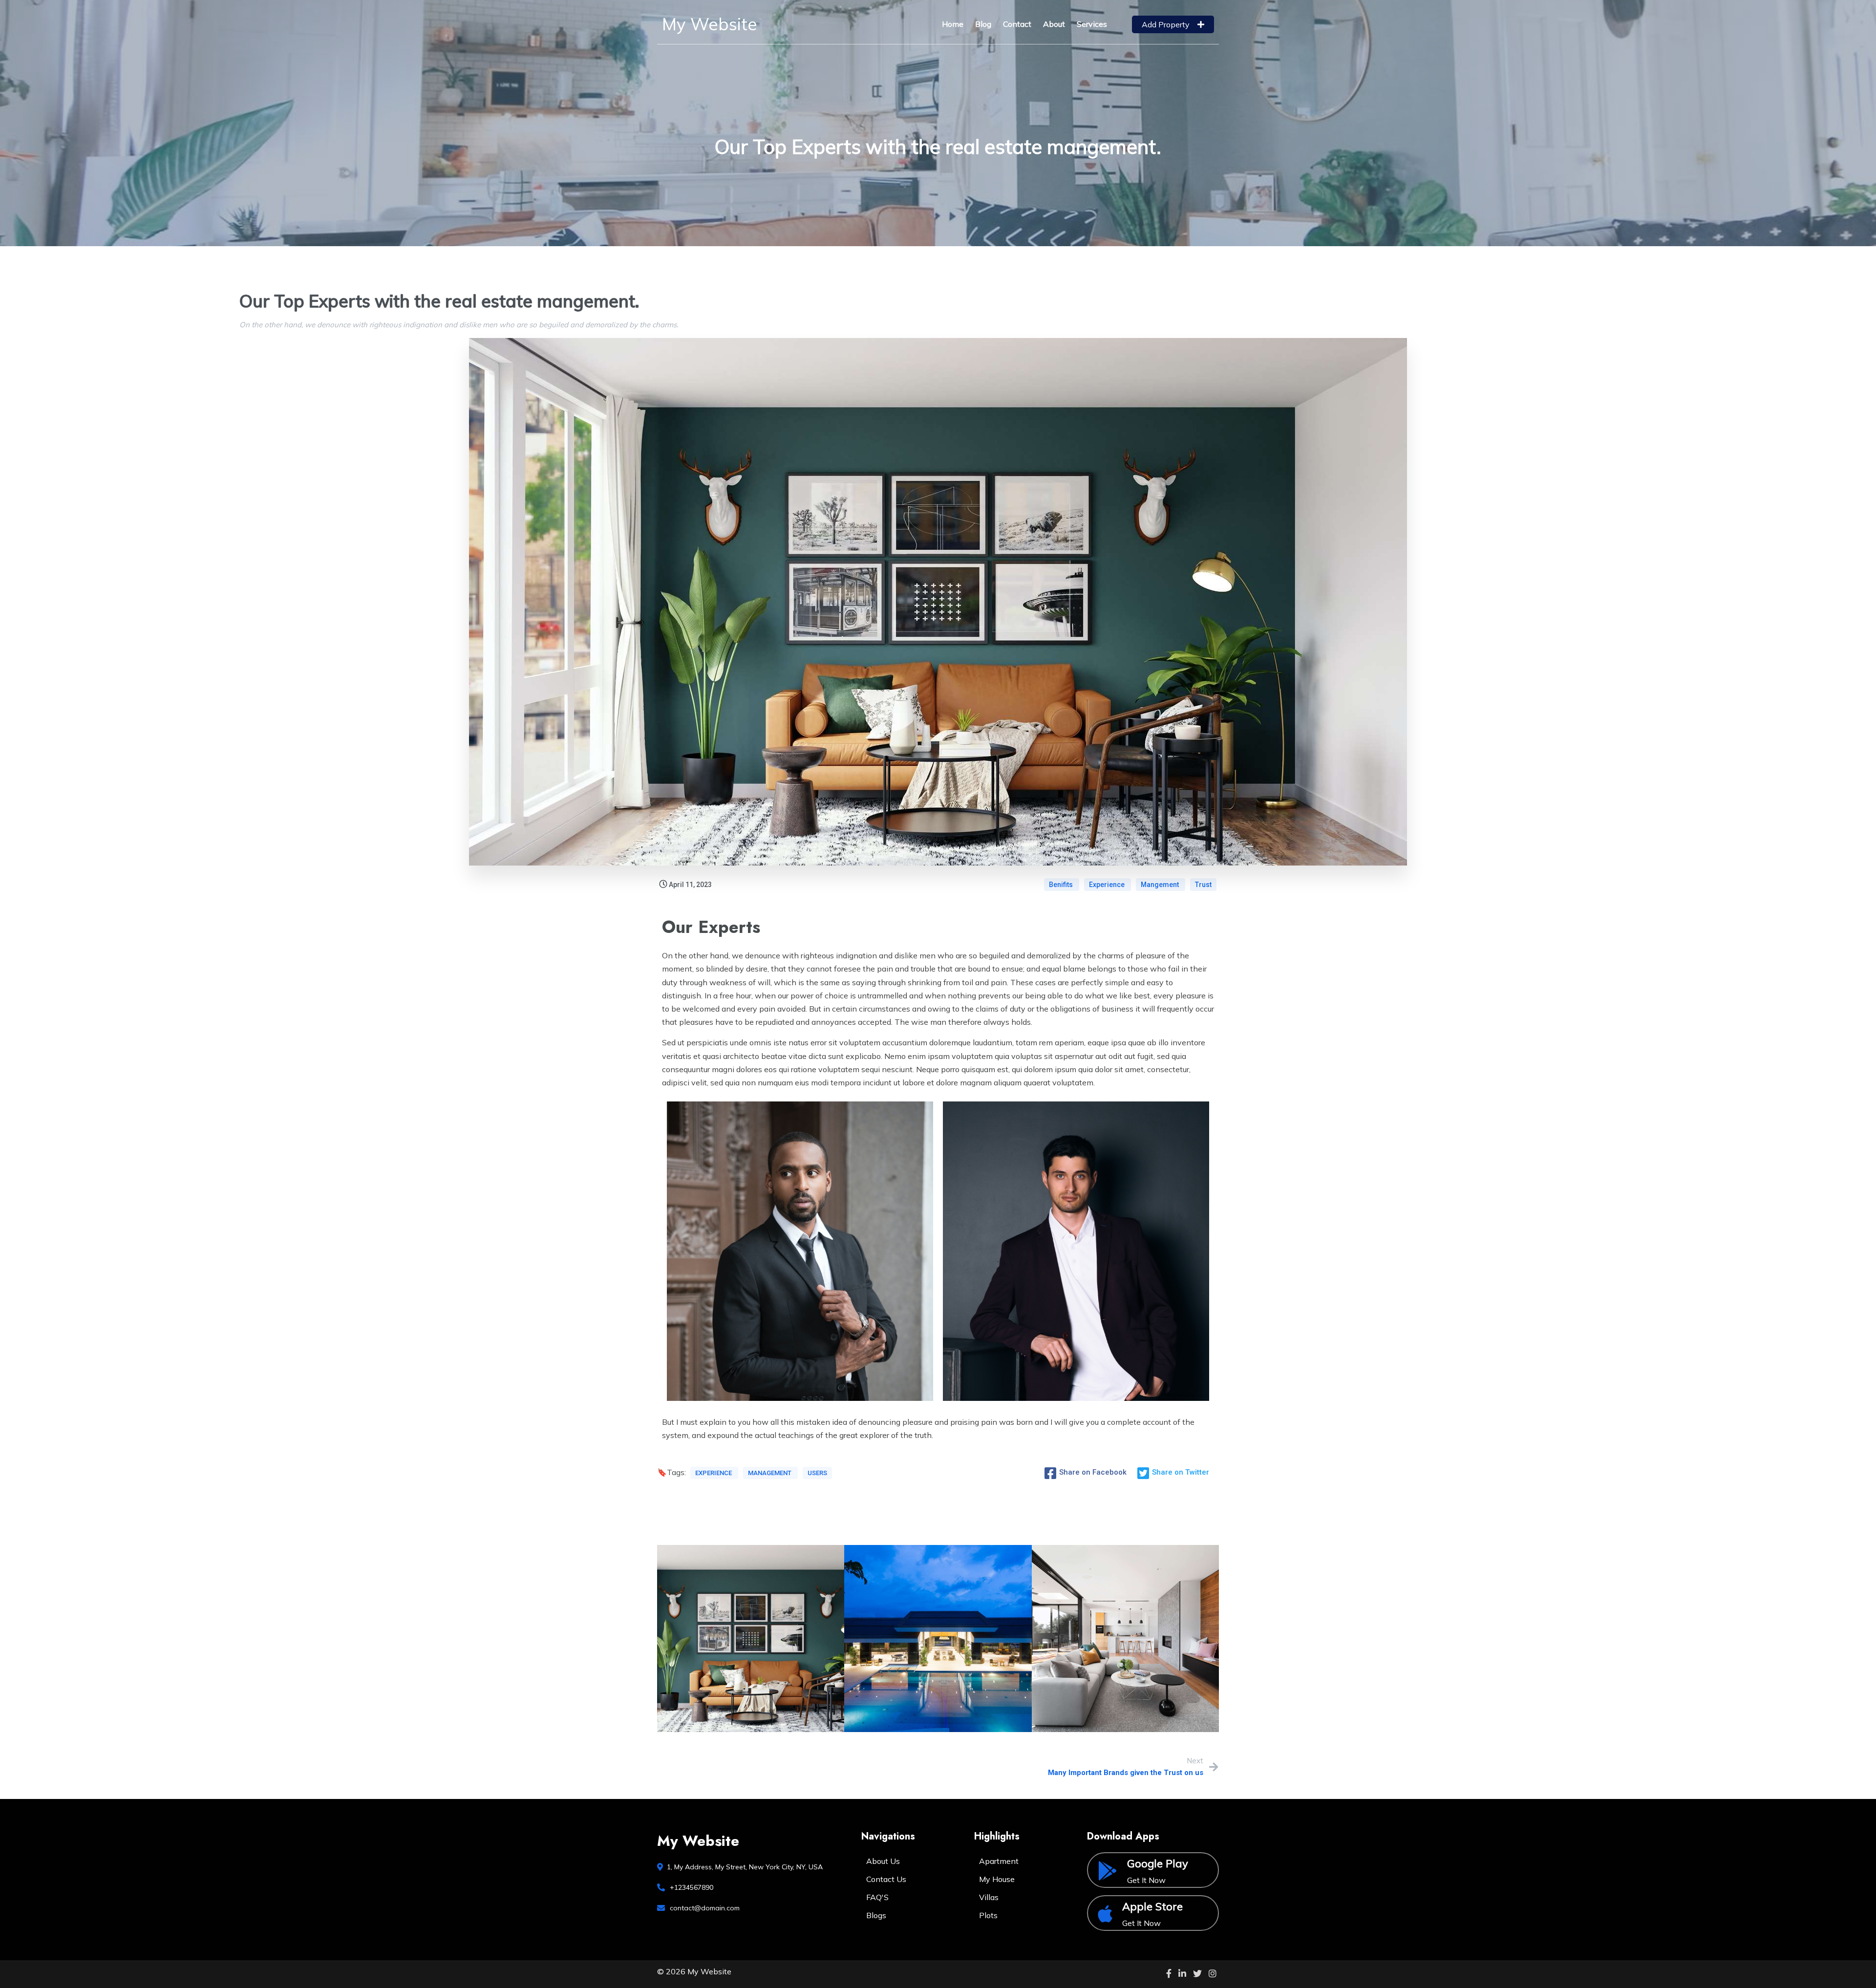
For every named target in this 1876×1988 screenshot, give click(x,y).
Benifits (1062, 885)
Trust (1203, 885)
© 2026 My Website (694, 1971)
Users (817, 1473)
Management (770, 1473)
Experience (1108, 885)
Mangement (1161, 885)
